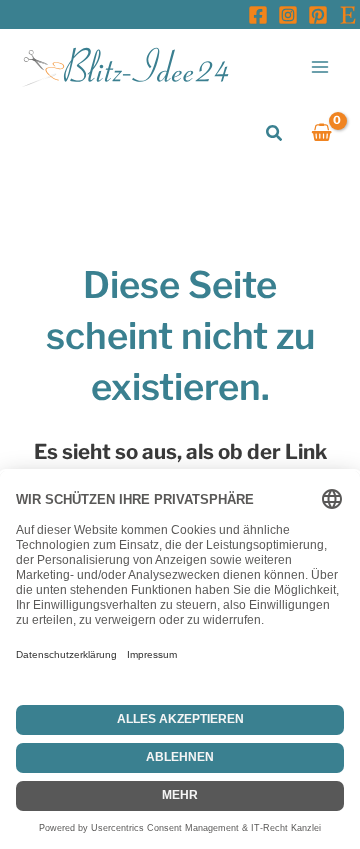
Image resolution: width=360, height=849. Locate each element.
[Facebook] (258, 15)
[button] (275, 133)
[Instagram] (288, 15)
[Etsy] (348, 15)
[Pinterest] (318, 15)
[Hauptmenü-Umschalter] (320, 66)
